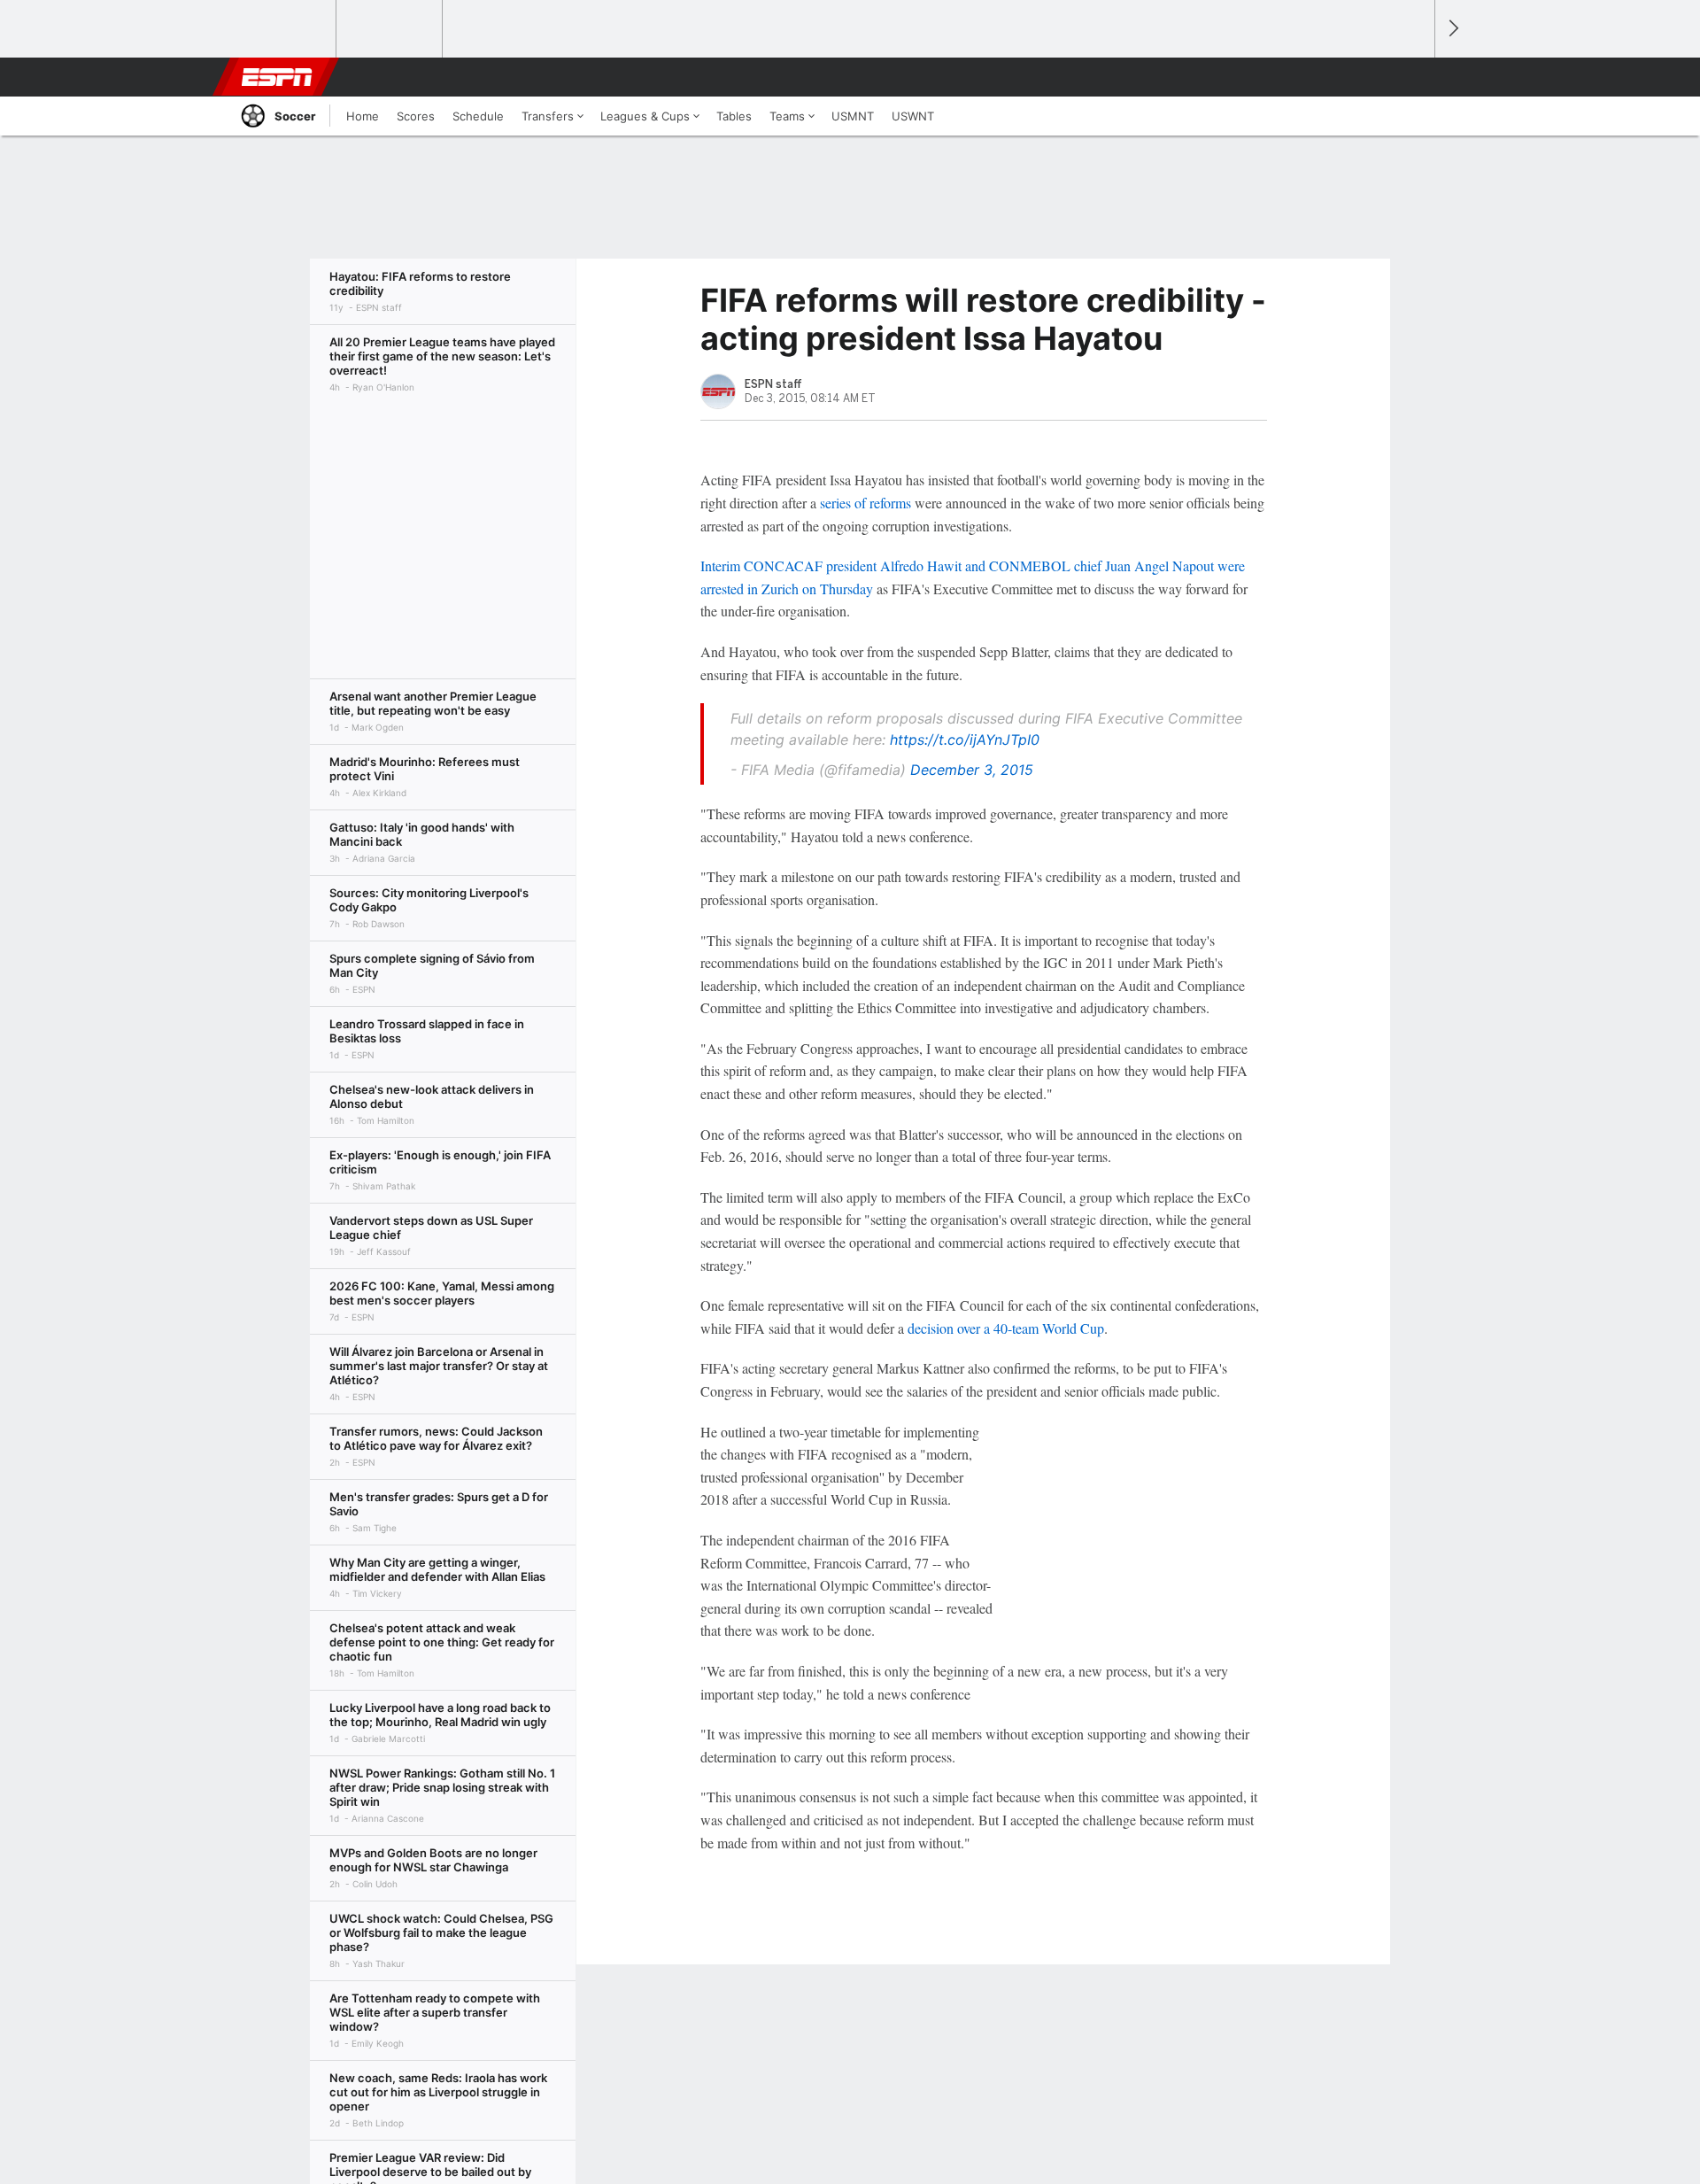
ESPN (277, 77)
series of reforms (865, 503)
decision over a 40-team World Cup (1006, 1328)
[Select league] (284, 29)
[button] (1413, 77)
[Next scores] (1452, 29)
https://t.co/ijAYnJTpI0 (965, 740)
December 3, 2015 (972, 770)
